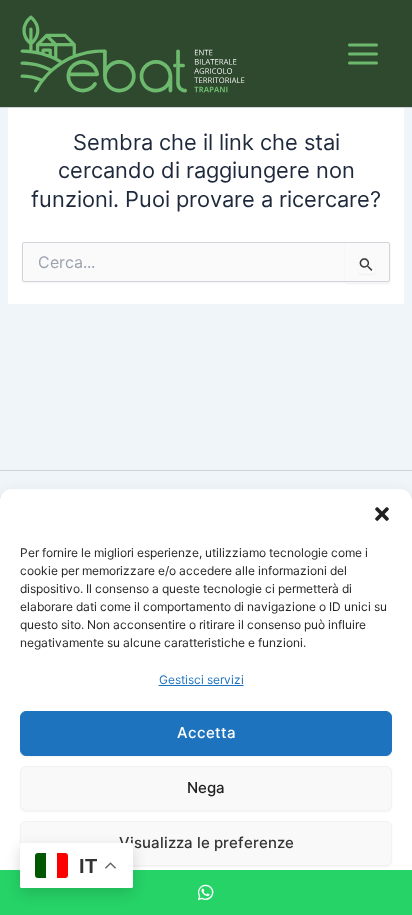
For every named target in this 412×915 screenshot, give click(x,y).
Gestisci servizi (201, 679)
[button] (382, 514)
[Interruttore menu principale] (363, 54)
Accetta (206, 732)
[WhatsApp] (206, 892)
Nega (206, 787)
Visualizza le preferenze (206, 842)
